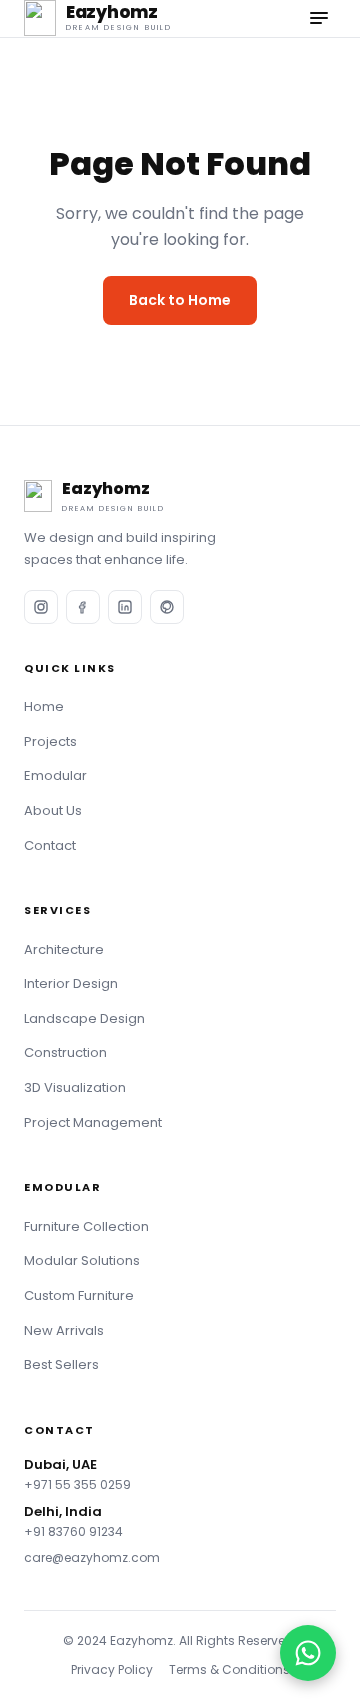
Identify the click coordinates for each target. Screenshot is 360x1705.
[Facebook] (83, 607)
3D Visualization (75, 1087)
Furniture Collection (86, 1226)
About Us (53, 810)
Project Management (93, 1122)
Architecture (64, 949)
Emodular (55, 775)
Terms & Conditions (229, 1669)
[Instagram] (41, 607)
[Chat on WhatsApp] (308, 1653)
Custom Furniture (79, 1295)
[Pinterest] (167, 607)
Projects (50, 741)
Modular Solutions (82, 1260)
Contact (50, 845)
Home (44, 706)
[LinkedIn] (125, 607)
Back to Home (180, 300)
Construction (65, 1052)
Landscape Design (84, 1018)
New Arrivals (64, 1330)
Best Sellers (61, 1364)
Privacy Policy (112, 1669)
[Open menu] (319, 18)
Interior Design (71, 983)
